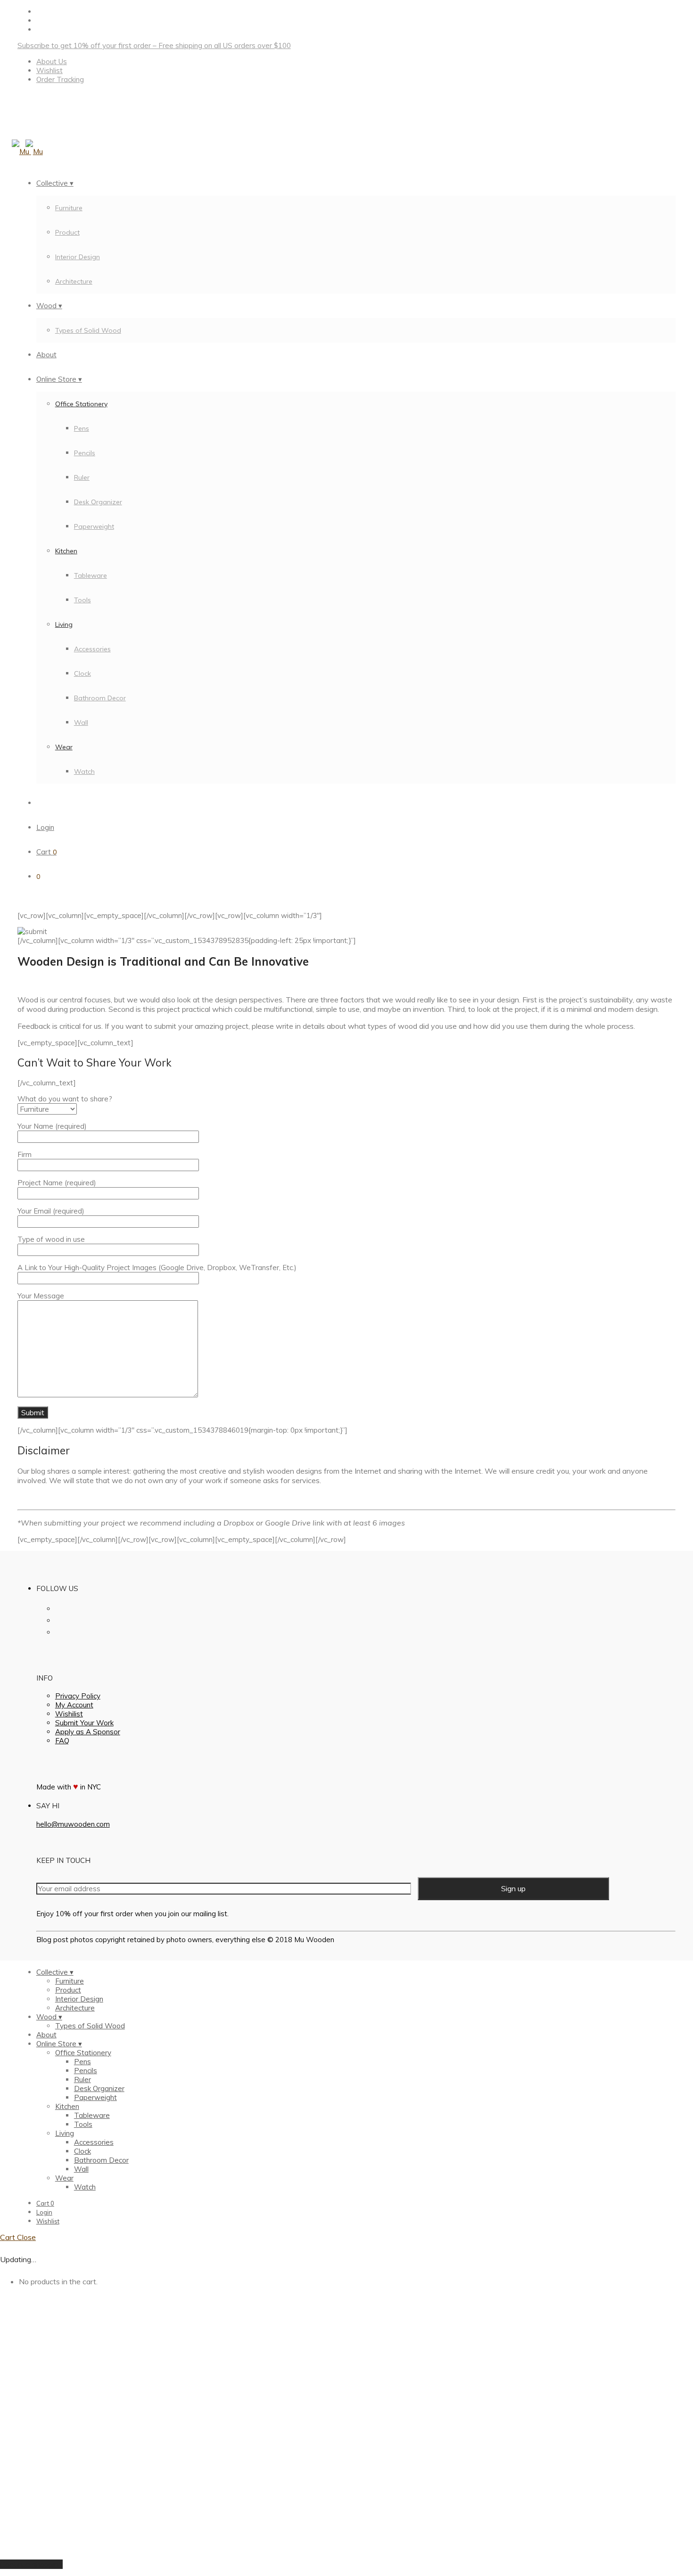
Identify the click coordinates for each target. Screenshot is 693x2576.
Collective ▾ (55, 183)
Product (67, 232)
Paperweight (94, 526)
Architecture (74, 281)
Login (45, 827)
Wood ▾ (49, 306)
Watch (84, 771)
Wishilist (69, 1714)
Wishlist (49, 70)
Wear (64, 747)
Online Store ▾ (59, 379)
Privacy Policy (78, 1696)
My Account (74, 1705)
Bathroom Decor (100, 698)
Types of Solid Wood (88, 330)
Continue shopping (31, 2564)
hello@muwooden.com (73, 1824)
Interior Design (78, 257)
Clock (82, 673)
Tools (82, 600)
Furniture (69, 208)
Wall (81, 722)
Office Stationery (81, 404)
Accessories (92, 649)
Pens (82, 428)
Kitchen (66, 551)
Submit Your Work (84, 1723)
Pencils (85, 453)
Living (64, 624)
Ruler (82, 477)
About (46, 355)
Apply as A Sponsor (88, 1732)
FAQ (62, 1741)
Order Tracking (60, 79)
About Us (52, 62)
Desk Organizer (98, 502)
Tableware (91, 575)
